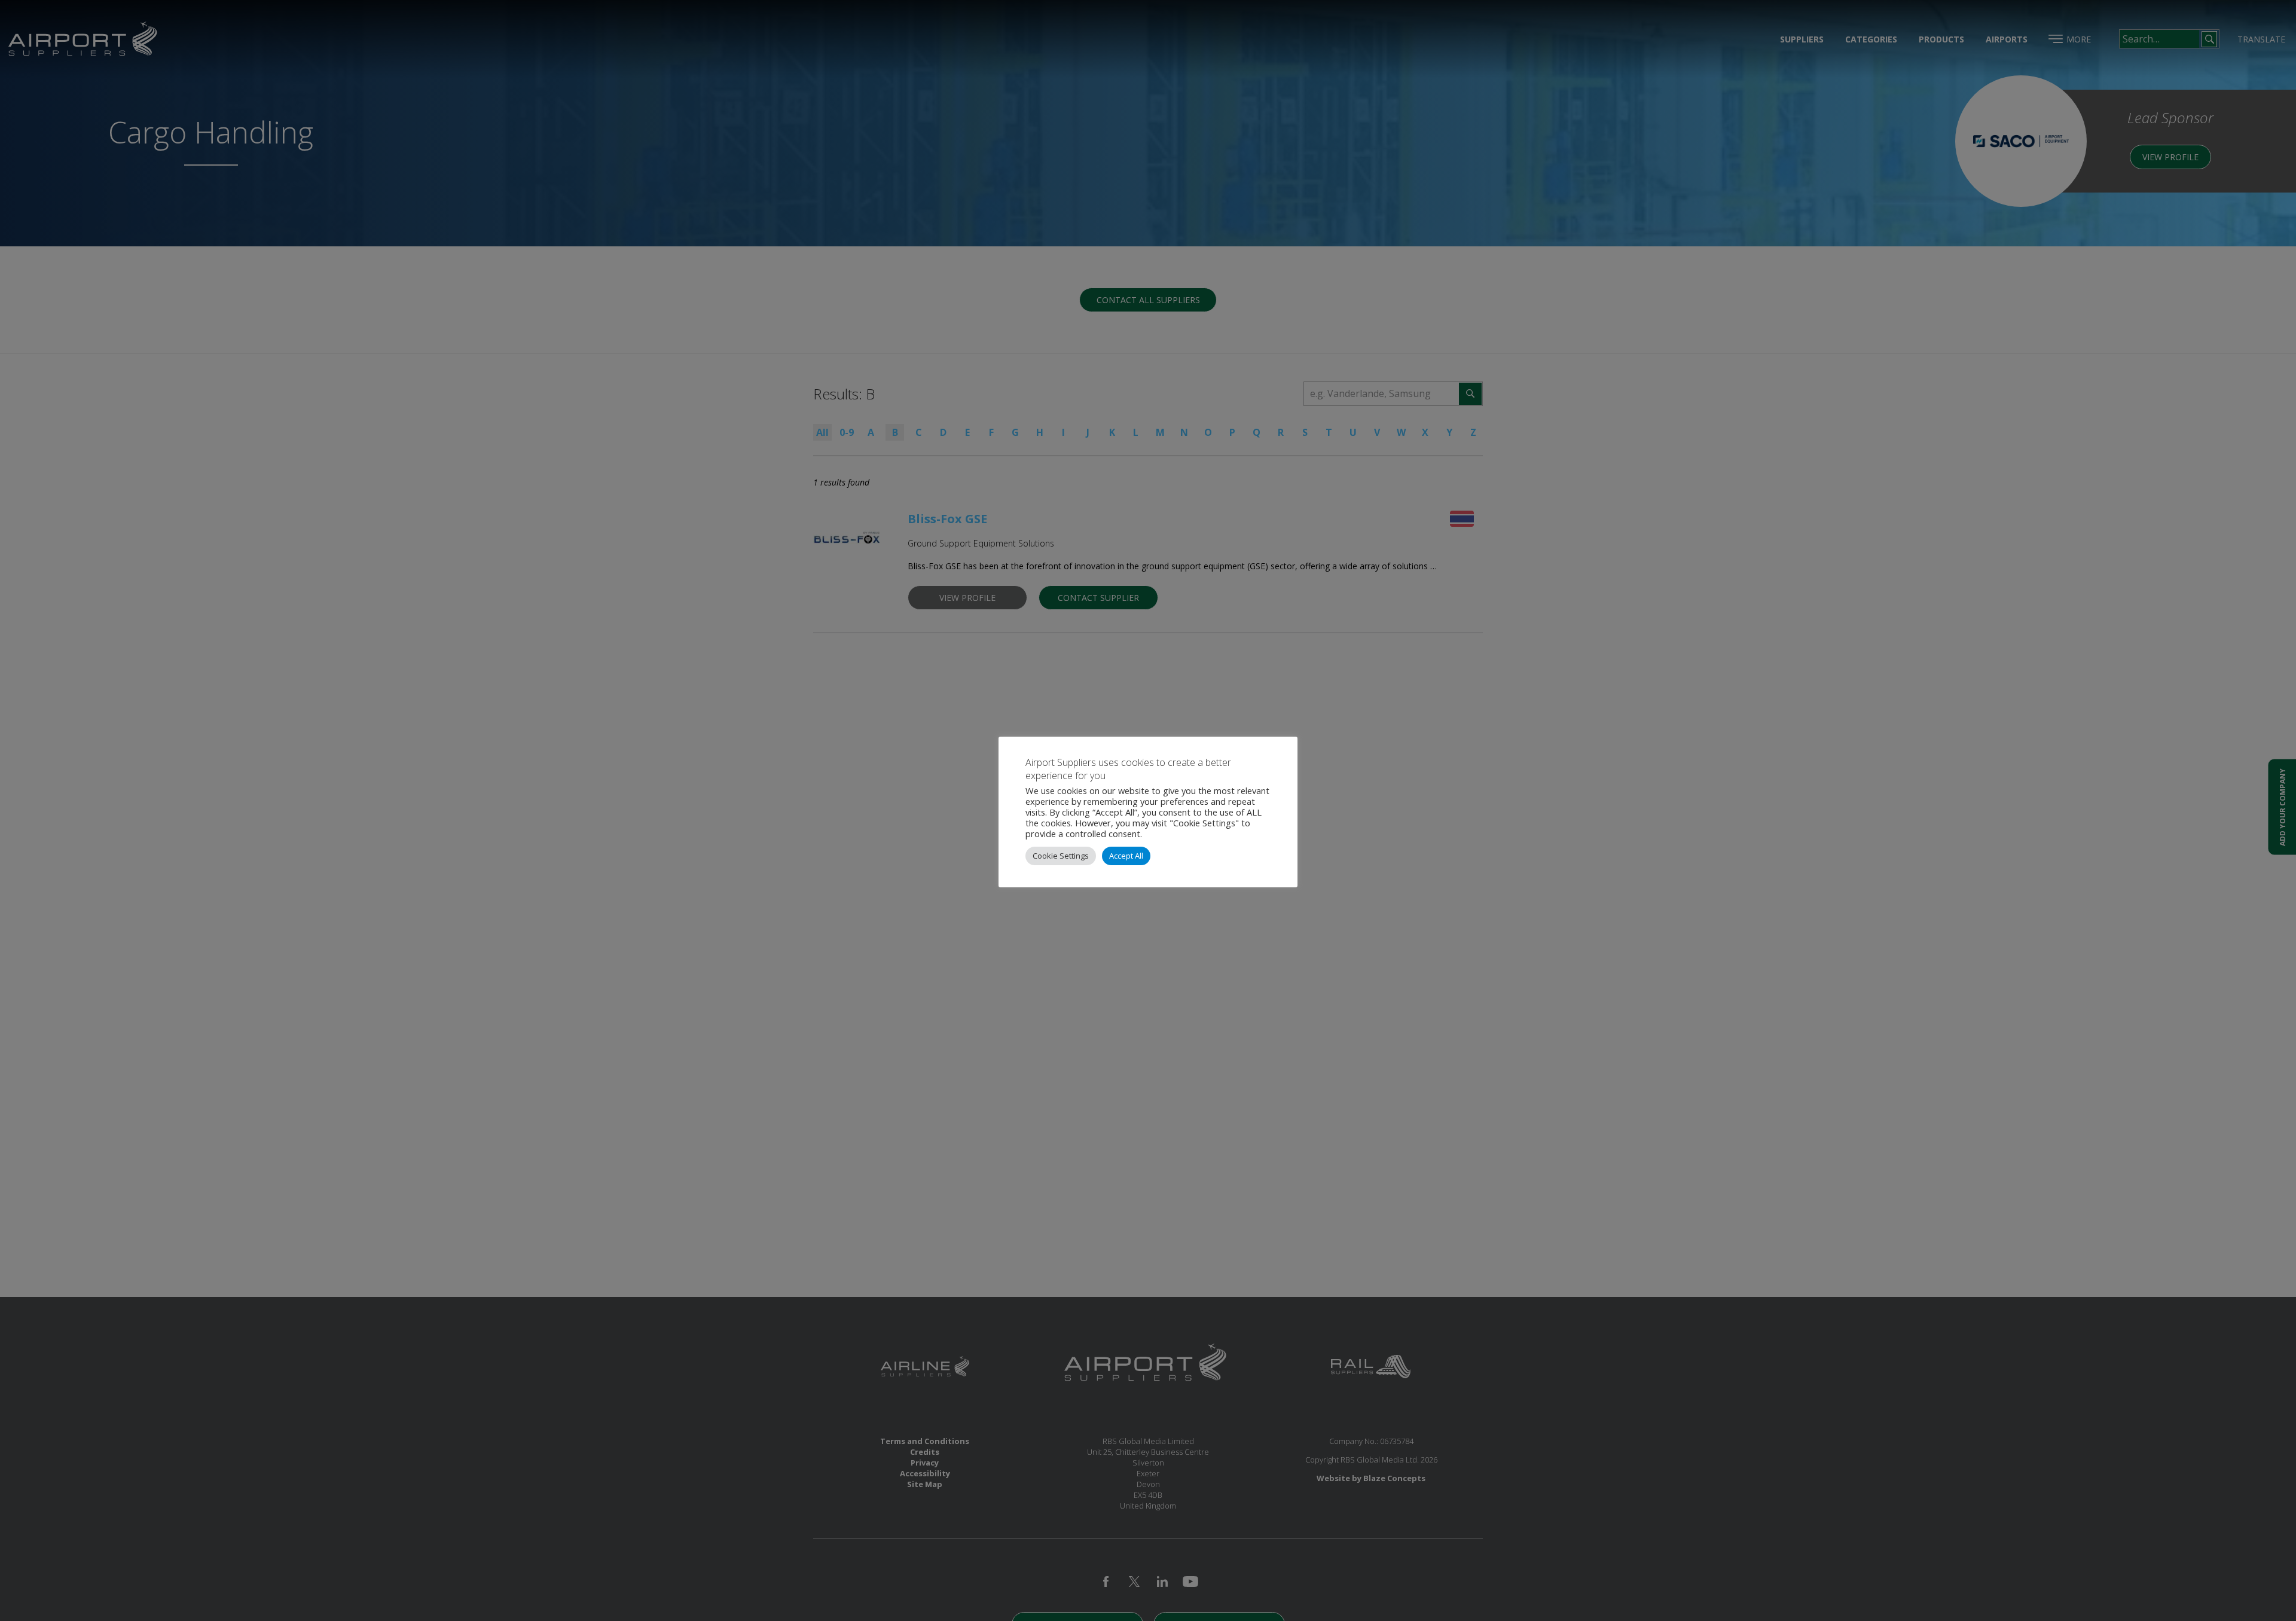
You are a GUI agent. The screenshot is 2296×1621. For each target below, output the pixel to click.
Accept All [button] (1126, 856)
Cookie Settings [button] (1061, 856)
